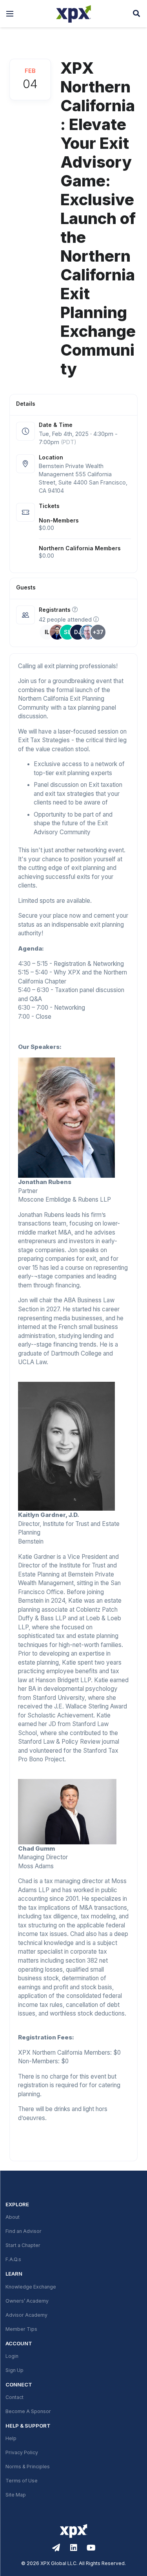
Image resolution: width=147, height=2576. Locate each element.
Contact (15, 2397)
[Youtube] (91, 2548)
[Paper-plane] (56, 2548)
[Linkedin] (74, 2548)
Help (11, 2439)
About (13, 2217)
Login (12, 2356)
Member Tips (21, 2329)
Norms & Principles (28, 2467)
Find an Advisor (24, 2231)
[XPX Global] (73, 14)
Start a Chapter (23, 2245)
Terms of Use (22, 2481)
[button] (10, 14)
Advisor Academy (26, 2315)
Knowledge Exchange (31, 2287)
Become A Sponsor (28, 2411)
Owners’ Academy (27, 2301)
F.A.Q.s (13, 2260)
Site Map (16, 2495)
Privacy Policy (22, 2453)
